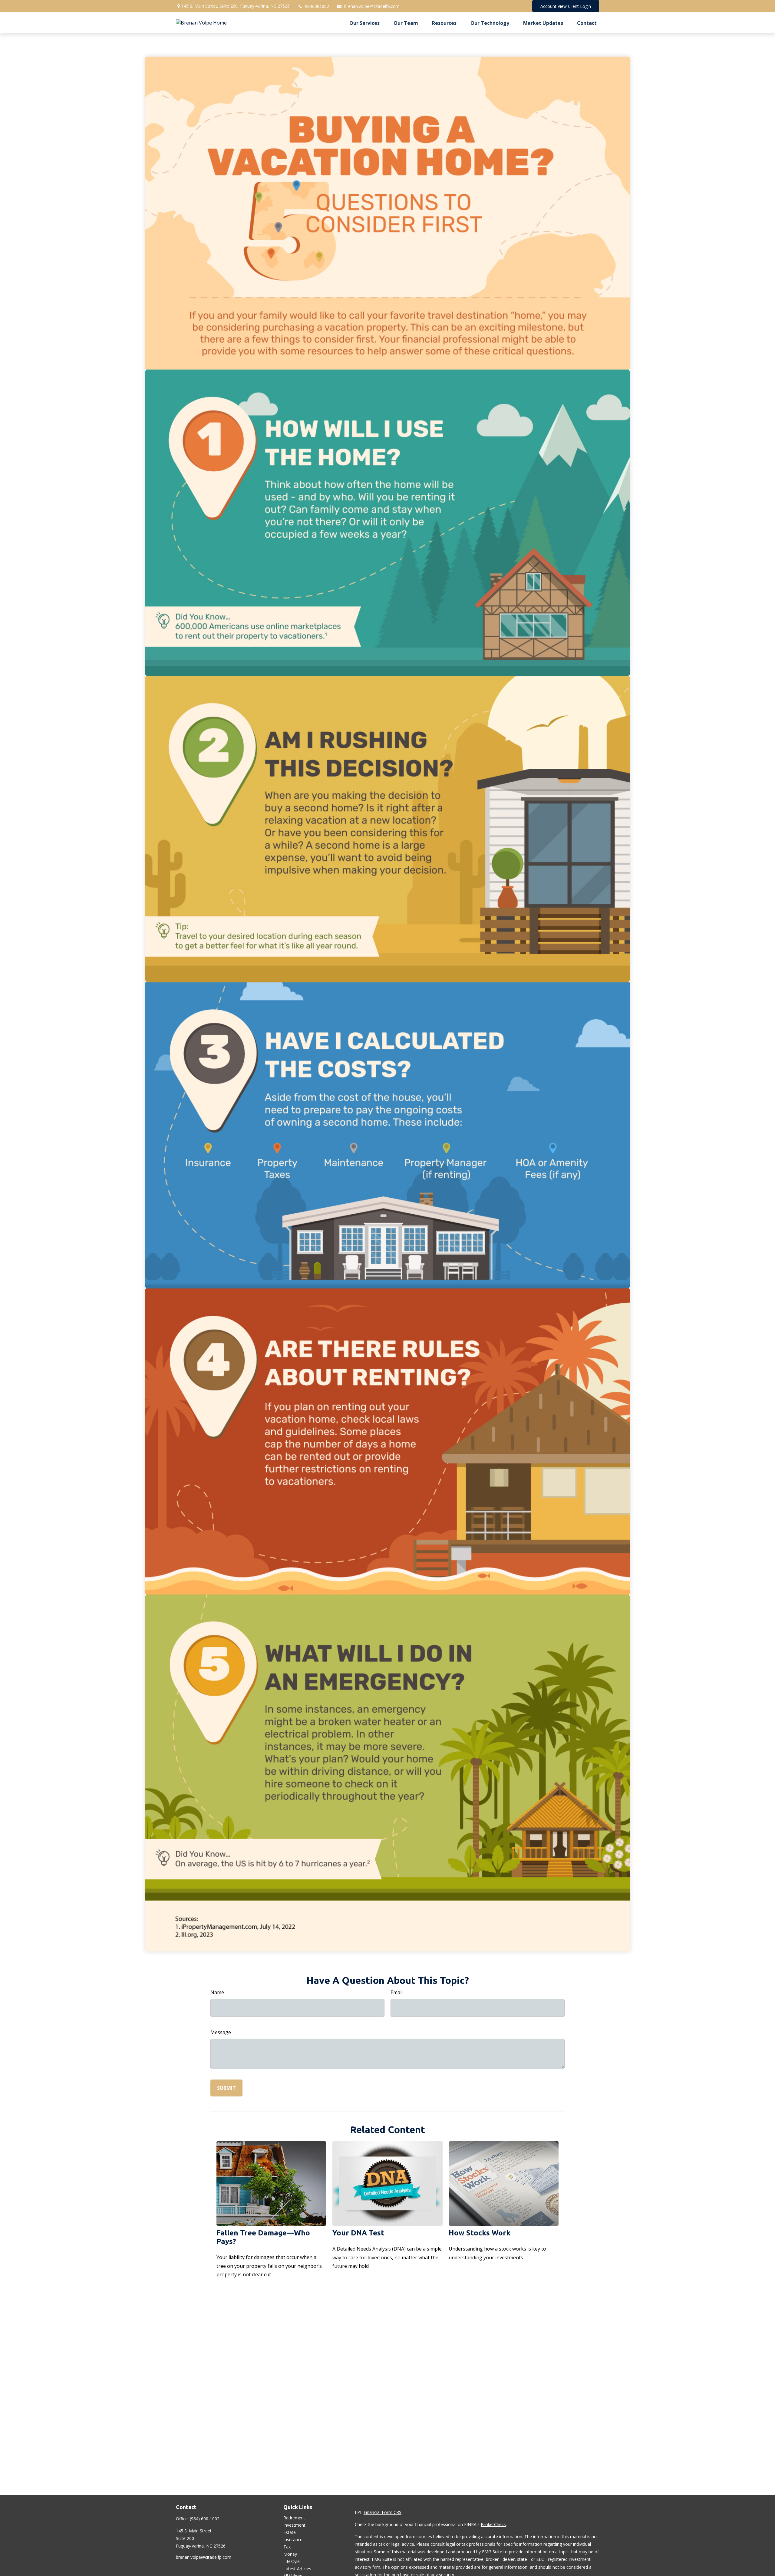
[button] (364, 23)
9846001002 (317, 6)
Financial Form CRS (383, 2512)
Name (217, 1992)
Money (290, 2554)
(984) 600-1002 (205, 2519)
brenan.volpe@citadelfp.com (372, 6)
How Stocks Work (480, 2233)
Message (221, 2032)
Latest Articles (297, 2569)
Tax (287, 2547)
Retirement (294, 2518)
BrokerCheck (493, 2524)
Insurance (293, 2540)
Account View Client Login (566, 6)
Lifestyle (292, 2561)
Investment (294, 2525)
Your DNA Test (358, 2233)
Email (397, 1992)
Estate (290, 2532)
